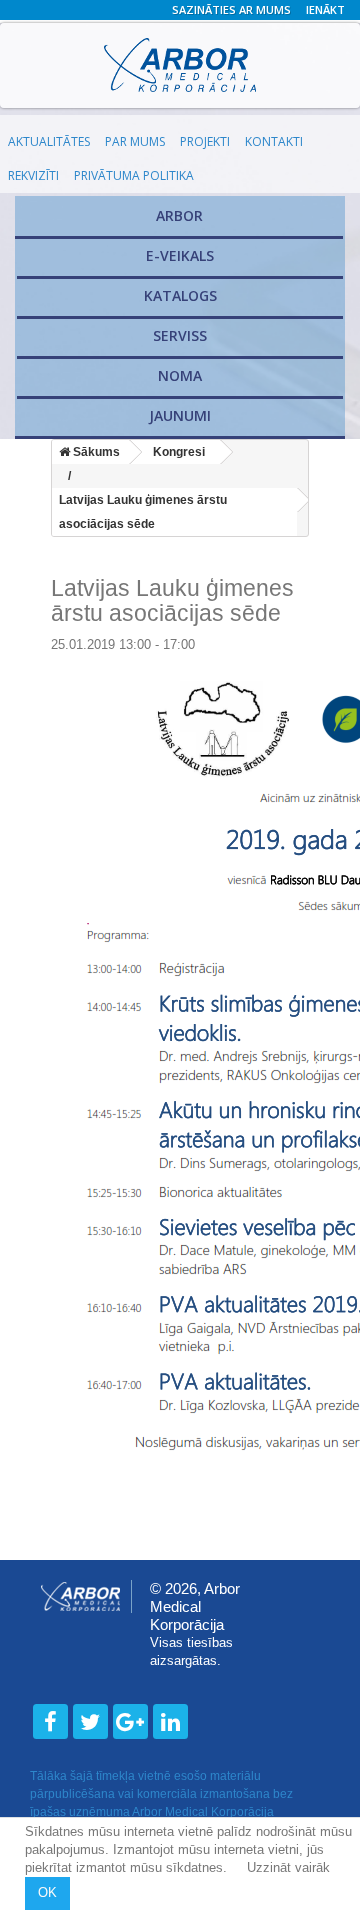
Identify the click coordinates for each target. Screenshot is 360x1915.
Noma (180, 375)
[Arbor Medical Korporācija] (180, 65)
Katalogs (180, 295)
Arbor (179, 215)
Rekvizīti (33, 175)
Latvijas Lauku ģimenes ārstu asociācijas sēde (143, 512)
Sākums (95, 452)
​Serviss (180, 335)
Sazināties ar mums (231, 9)
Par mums (135, 141)
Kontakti (274, 141)
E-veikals (180, 255)
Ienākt (325, 9)
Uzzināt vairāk (290, 1867)
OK (47, 1892)
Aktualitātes (49, 141)
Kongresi (179, 452)
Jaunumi (180, 415)
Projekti (205, 141)
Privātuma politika (134, 175)
